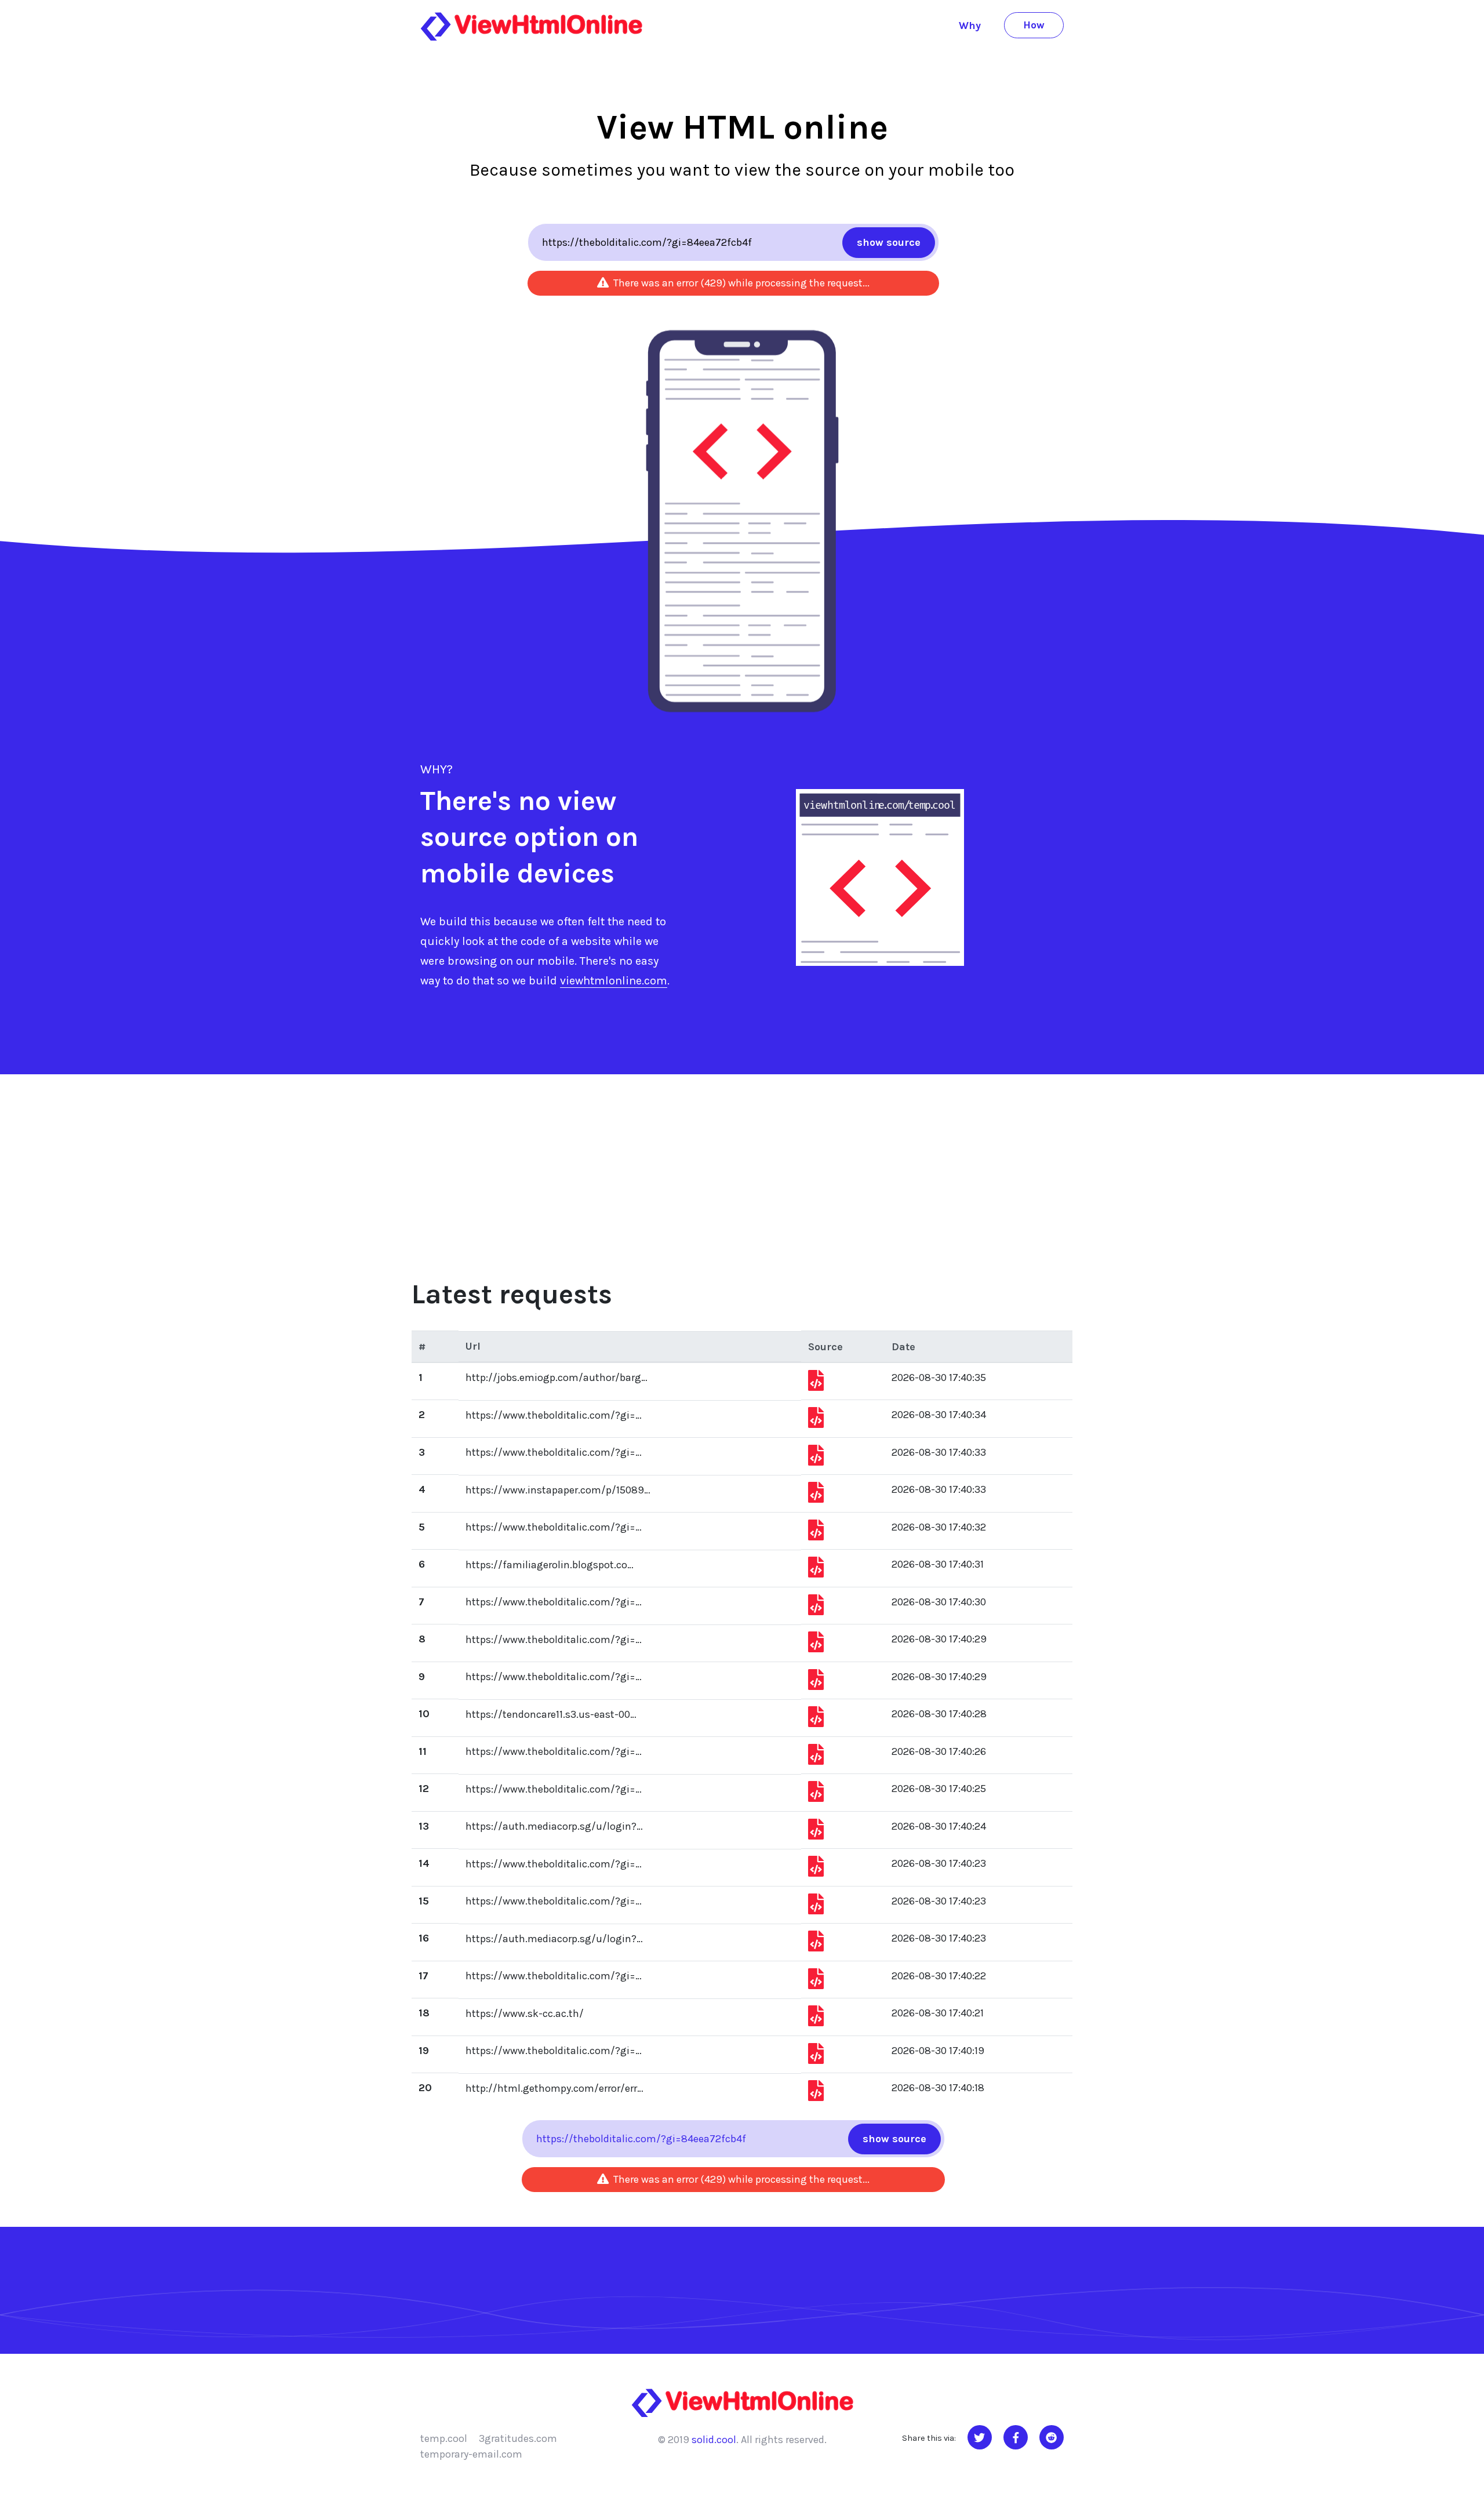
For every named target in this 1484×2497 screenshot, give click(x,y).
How (1034, 25)
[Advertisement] (742, 1161)
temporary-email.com (471, 2454)
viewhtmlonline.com (614, 981)
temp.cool (444, 2438)
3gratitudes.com (518, 2438)
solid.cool (714, 2440)
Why (970, 26)
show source (889, 242)
